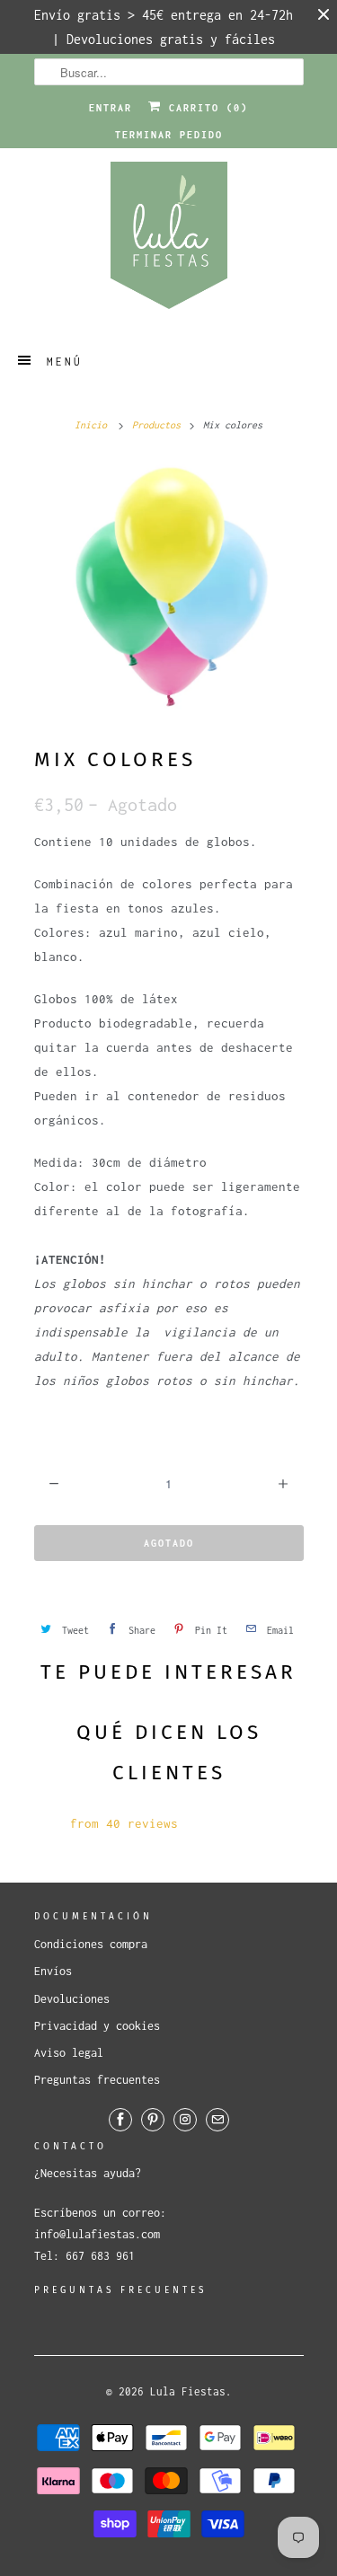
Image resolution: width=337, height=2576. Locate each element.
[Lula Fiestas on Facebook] (120, 2120)
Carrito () (205, 108)
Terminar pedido (169, 135)
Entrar (111, 108)
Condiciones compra (91, 1944)
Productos (156, 425)
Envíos (53, 1971)
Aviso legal (69, 2053)
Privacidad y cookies (97, 2026)
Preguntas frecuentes (97, 2080)
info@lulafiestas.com (97, 2234)
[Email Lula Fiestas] (217, 2120)
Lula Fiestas (188, 2391)
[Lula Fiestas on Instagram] (185, 2120)
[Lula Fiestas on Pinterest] (153, 2120)
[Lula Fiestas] (169, 241)
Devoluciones (72, 1999)
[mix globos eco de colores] (169, 589)
